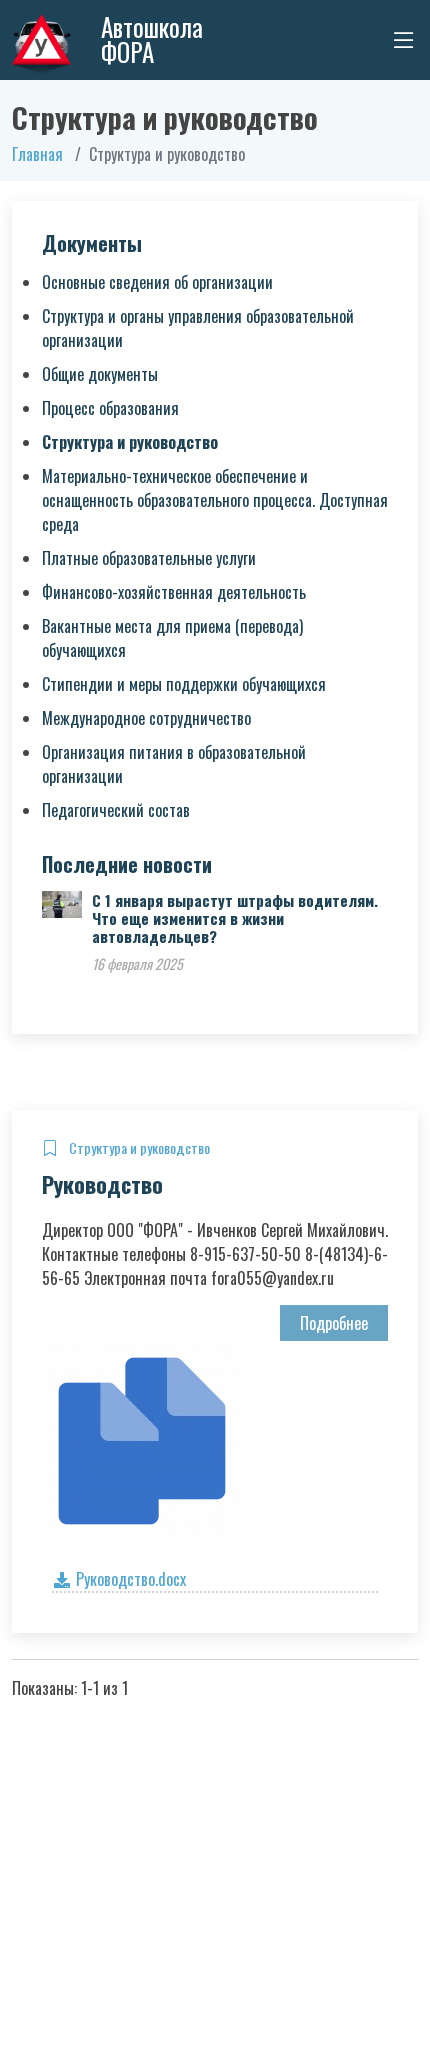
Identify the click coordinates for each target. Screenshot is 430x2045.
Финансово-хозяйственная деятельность (174, 592)
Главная (37, 154)
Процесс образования (110, 408)
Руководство (102, 1184)
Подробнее (334, 1323)
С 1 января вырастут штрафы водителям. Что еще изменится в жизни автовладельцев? (235, 918)
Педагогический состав (116, 810)
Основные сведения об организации (157, 282)
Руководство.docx (129, 1579)
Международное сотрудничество (146, 718)
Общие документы (100, 374)
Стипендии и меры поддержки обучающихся (184, 684)
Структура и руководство (130, 442)
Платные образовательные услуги (149, 558)
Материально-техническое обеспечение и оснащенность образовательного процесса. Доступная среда (215, 500)
